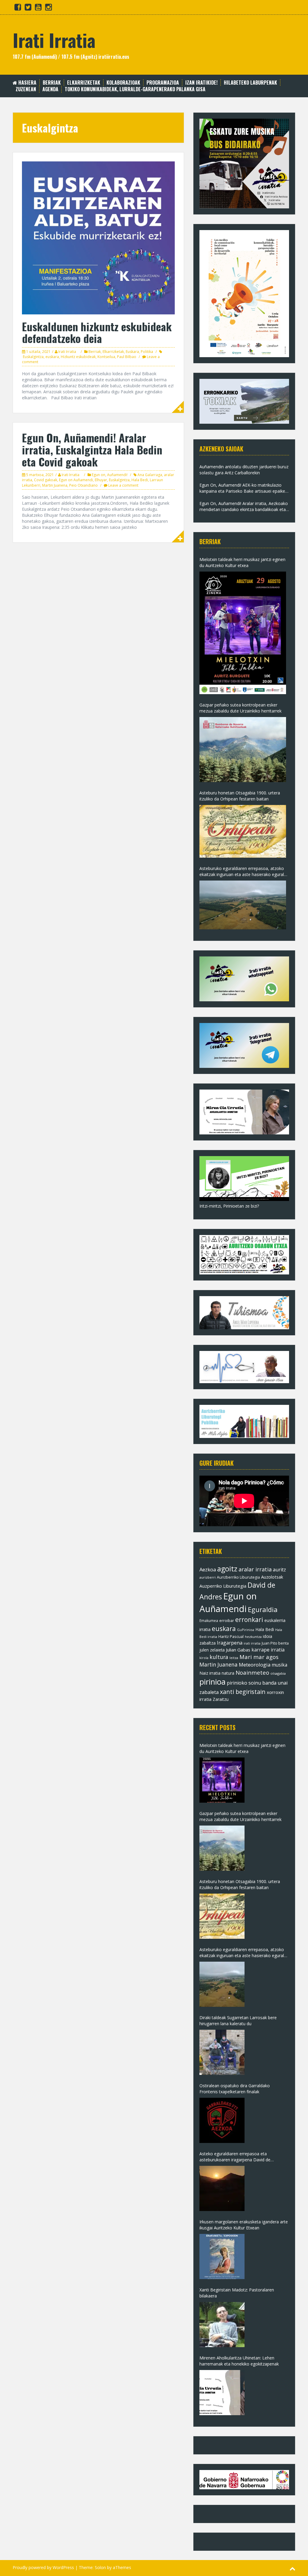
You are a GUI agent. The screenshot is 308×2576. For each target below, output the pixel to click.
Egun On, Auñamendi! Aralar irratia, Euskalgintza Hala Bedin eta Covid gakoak (92, 449)
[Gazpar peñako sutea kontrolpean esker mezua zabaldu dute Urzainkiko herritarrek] (243, 750)
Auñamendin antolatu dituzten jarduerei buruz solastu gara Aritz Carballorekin (244, 470)
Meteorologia (255, 1665)
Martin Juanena (55, 485)
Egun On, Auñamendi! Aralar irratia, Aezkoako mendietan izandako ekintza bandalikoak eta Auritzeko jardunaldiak (244, 507)
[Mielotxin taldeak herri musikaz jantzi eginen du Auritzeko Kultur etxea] (243, 633)
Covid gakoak (46, 480)
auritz (279, 1570)
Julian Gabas (238, 1650)
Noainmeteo (252, 1672)
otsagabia (278, 1673)
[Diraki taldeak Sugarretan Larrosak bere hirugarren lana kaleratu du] (222, 2052)
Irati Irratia (54, 40)
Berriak (52, 83)
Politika (147, 352)
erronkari (249, 1620)
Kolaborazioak (123, 83)
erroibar (227, 1620)
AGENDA (50, 89)
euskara (52, 357)
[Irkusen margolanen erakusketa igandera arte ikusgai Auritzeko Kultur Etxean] (222, 2256)
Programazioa (163, 83)
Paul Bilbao (127, 357)
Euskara (132, 352)
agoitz (227, 1569)
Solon (100, 2567)
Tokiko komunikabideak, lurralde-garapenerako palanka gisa (135, 89)
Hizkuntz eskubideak (78, 357)
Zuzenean (26, 89)
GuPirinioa (246, 1630)
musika (279, 1665)
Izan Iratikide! (201, 83)
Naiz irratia (210, 1673)
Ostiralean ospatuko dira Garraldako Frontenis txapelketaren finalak (235, 2089)
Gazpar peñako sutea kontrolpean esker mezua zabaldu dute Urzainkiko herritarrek (240, 708)
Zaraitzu (221, 1699)
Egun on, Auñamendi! (110, 475)
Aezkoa (208, 1569)
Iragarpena (230, 1643)
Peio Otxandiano (83, 485)
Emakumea (209, 1620)
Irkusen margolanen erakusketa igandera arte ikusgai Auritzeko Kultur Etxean (244, 2225)
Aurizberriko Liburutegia (238, 1577)
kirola (204, 1658)
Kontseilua (106, 357)
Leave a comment (123, 485)
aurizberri (208, 1577)
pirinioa (213, 1682)
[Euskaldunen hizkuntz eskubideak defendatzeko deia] (98, 237)
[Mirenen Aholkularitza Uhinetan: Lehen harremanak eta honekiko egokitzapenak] (222, 2393)
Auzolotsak (272, 1577)
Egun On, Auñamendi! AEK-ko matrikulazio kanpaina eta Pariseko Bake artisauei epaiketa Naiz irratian (244, 488)
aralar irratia (255, 1569)
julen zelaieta (212, 1650)
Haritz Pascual (231, 1636)
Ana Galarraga (150, 475)
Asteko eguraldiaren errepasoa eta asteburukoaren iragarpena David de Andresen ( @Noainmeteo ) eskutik (235, 2157)
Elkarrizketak (84, 83)
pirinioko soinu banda (252, 1683)
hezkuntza (253, 1637)
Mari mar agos (259, 1657)
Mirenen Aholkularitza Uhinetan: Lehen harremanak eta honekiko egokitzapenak (239, 2361)
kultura (219, 1657)
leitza (234, 1658)
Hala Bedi (140, 480)
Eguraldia (263, 1609)
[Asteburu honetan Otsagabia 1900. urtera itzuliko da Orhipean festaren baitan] (243, 831)
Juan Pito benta (275, 1643)
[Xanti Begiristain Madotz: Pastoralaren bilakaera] (222, 2325)
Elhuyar (101, 480)
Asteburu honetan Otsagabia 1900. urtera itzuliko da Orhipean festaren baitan (240, 796)
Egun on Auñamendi (76, 480)
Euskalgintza (33, 357)
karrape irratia (268, 1650)
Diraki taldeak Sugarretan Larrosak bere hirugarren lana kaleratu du (238, 2021)
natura (228, 1673)
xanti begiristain (243, 1692)
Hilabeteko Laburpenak (250, 83)
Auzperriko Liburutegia (223, 1586)
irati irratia (252, 1643)
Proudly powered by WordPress (43, 2567)
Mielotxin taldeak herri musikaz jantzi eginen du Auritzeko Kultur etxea (242, 562)
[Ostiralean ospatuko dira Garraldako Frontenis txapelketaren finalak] (222, 2120)
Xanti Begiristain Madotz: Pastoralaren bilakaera (237, 2293)
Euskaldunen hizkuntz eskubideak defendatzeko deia (97, 332)
